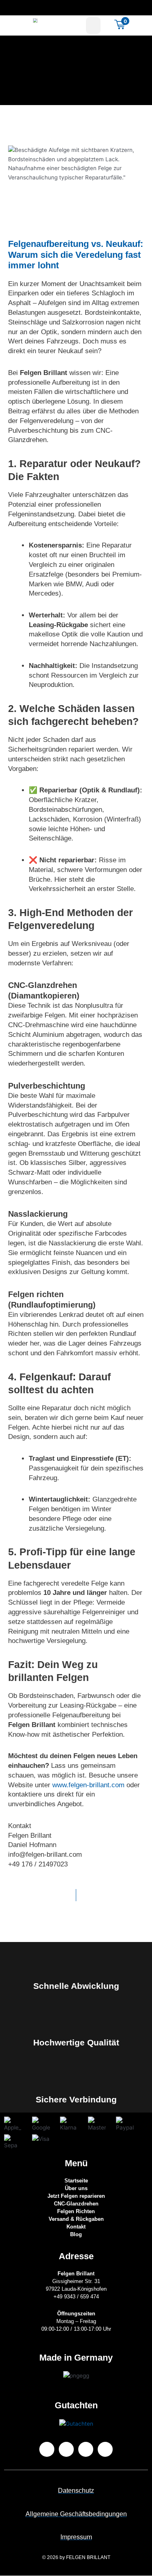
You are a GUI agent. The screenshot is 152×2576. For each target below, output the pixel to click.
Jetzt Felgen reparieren (76, 2196)
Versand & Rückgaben (76, 2219)
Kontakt (76, 2227)
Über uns (76, 2188)
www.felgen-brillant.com (88, 1785)
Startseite (76, 2181)
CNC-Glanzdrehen (76, 2204)
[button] (93, 25)
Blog (76, 2234)
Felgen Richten (76, 2211)
